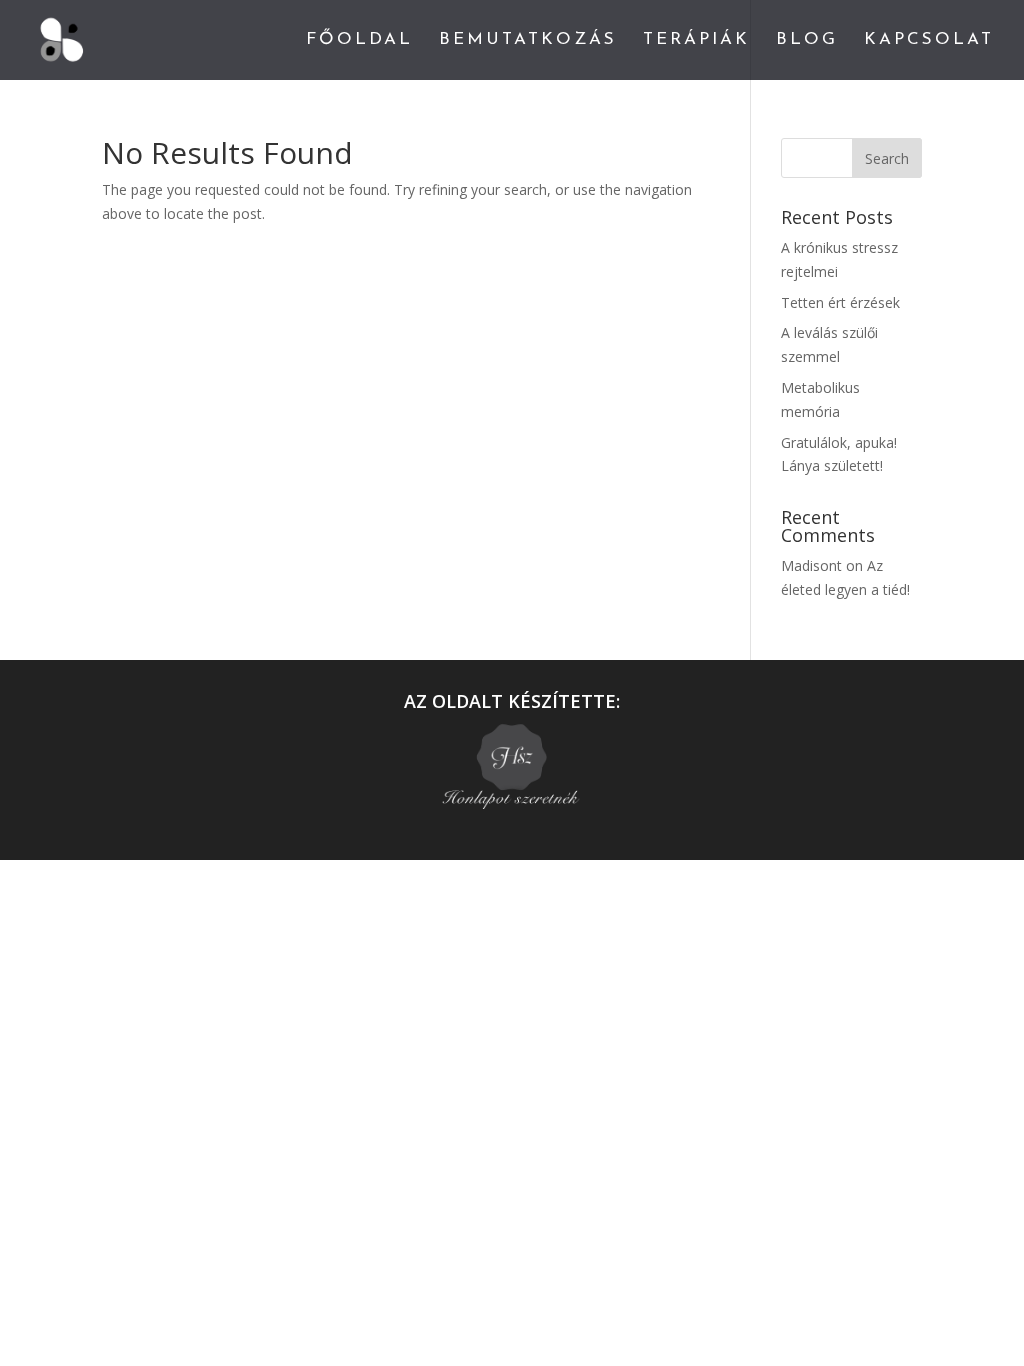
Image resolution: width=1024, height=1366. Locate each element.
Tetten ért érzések (840, 302)
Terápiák (696, 40)
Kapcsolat (929, 40)
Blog (807, 40)
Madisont (811, 565)
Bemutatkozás (528, 40)
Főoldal (359, 40)
